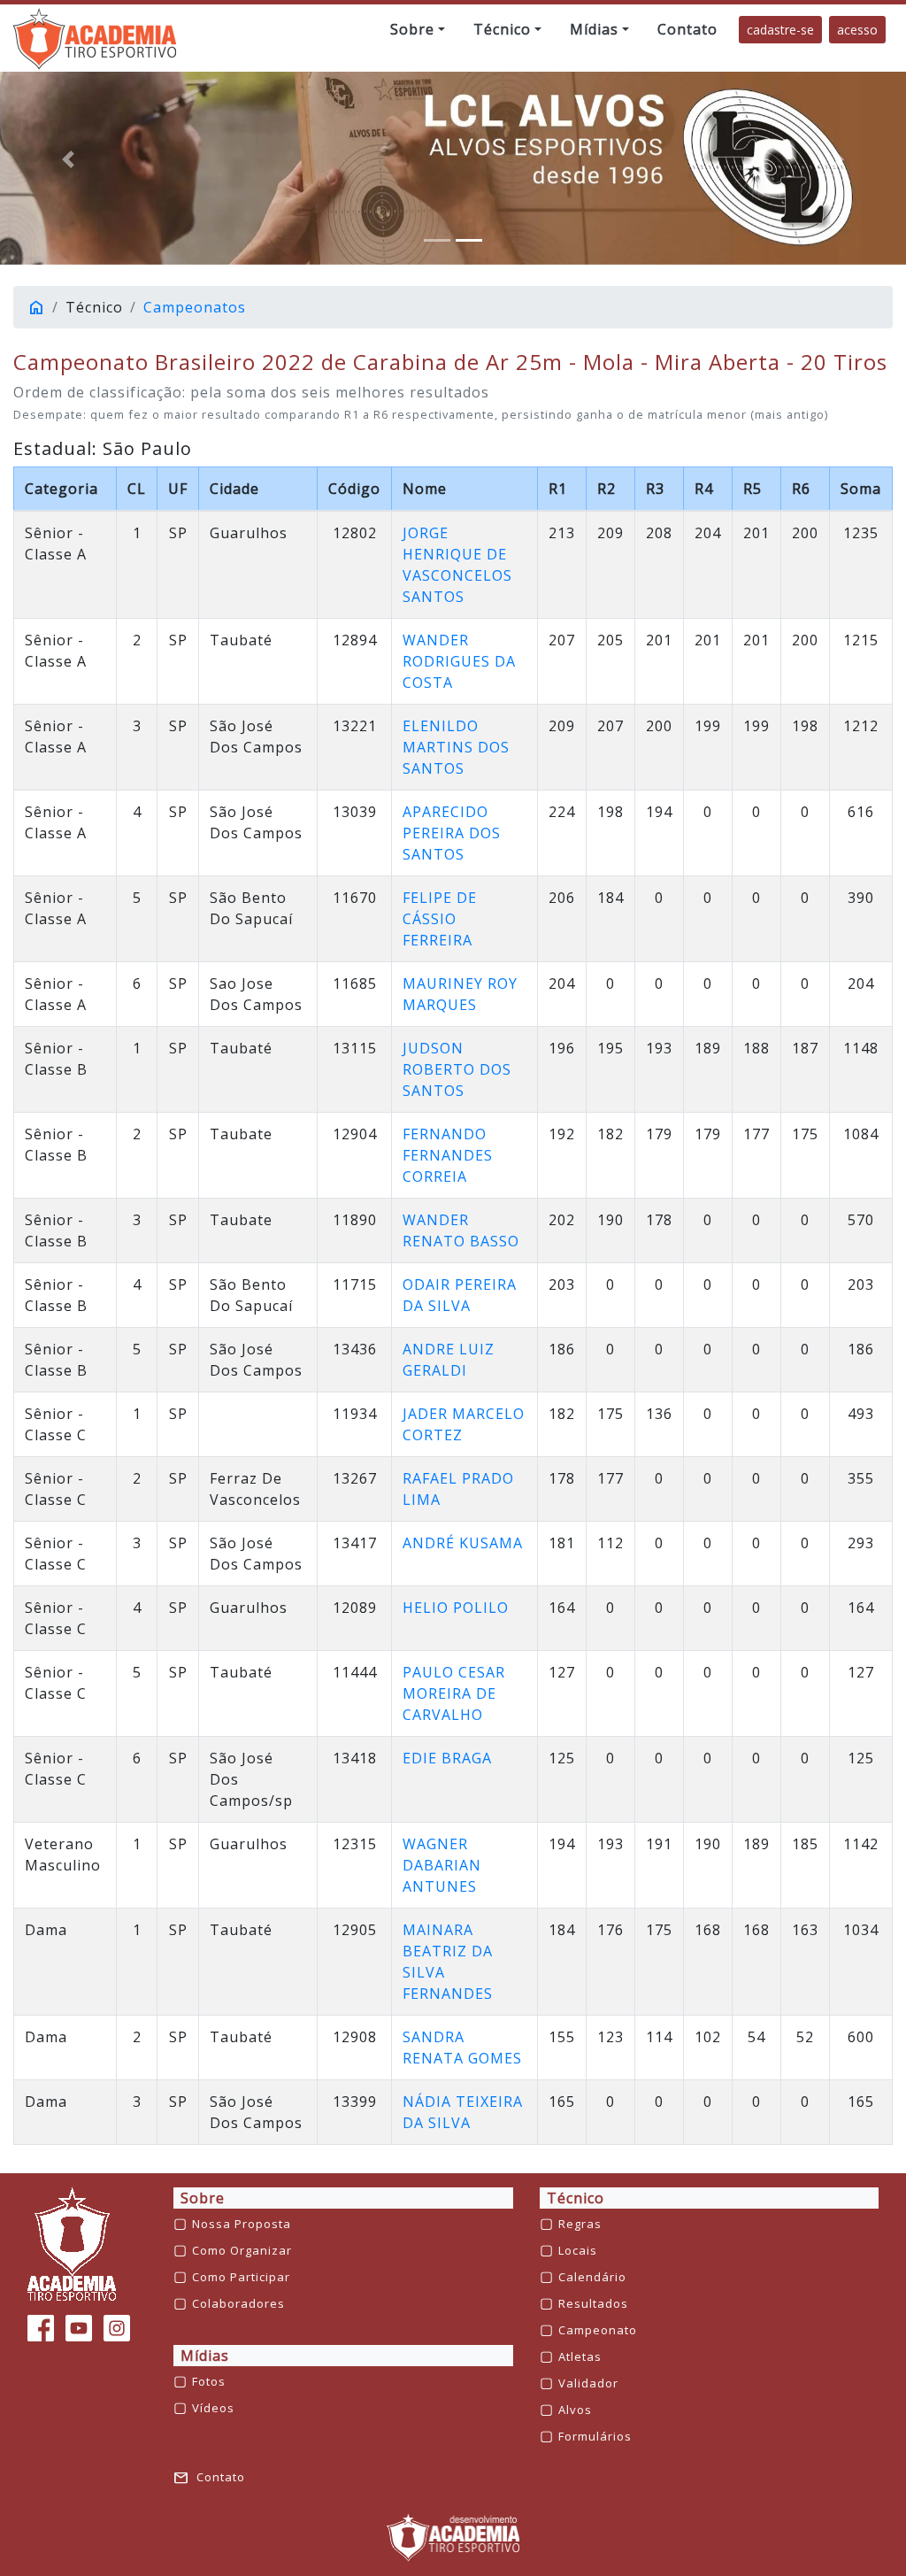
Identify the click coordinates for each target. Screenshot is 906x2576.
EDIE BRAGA (447, 1758)
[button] (418, 29)
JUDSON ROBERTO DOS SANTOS (457, 1069)
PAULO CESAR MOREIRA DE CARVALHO (454, 1693)
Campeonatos (195, 307)
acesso (857, 30)
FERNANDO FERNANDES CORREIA (448, 1155)
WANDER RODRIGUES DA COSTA (459, 661)
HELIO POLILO (456, 1608)
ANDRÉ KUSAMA (463, 1543)
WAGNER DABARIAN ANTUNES (442, 1865)
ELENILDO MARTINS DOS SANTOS (456, 747)
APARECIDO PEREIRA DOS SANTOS (452, 833)
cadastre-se (780, 30)
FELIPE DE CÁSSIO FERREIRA (440, 919)
